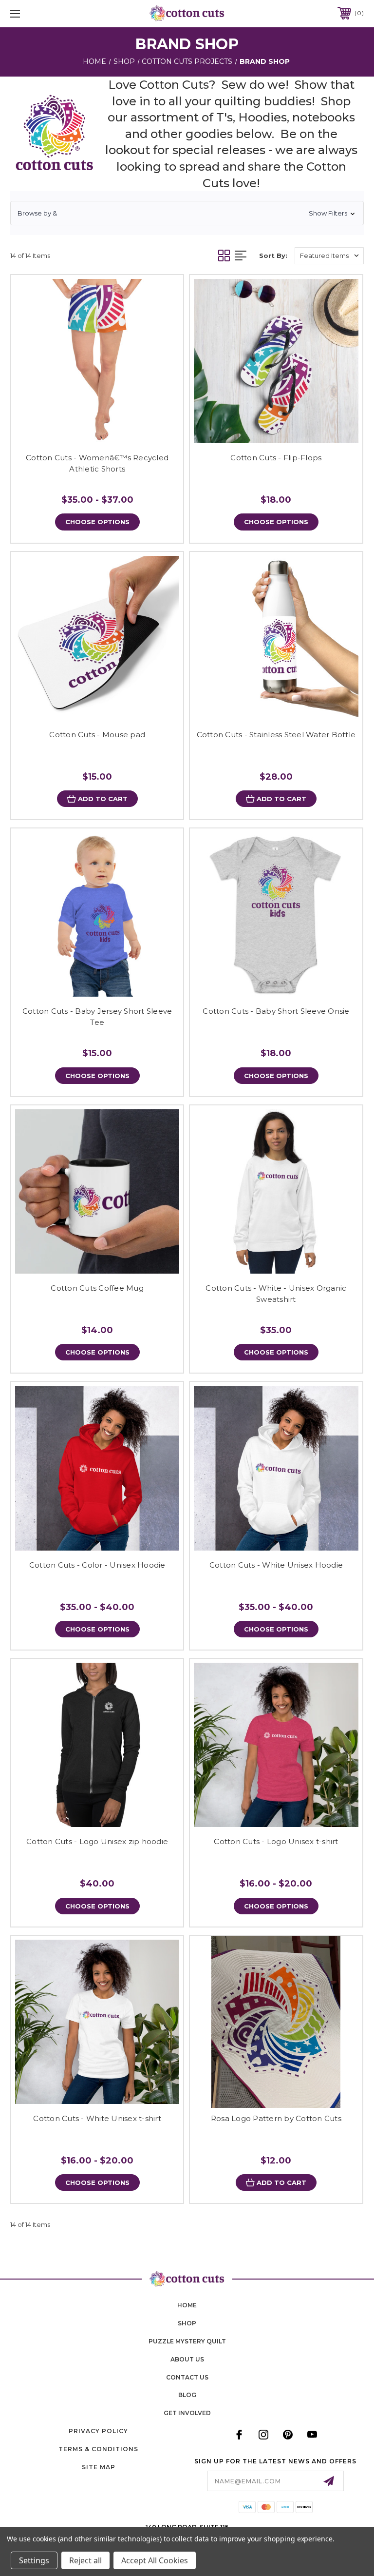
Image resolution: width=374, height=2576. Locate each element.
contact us (187, 2377)
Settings (34, 2560)
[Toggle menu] (46, 13)
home (187, 2305)
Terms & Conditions (98, 2449)
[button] (187, 213)
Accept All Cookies (155, 2560)
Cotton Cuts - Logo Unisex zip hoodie (97, 1841)
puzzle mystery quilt (187, 2341)
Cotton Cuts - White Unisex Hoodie (276, 1565)
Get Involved (187, 2413)
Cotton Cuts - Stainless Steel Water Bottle (276, 735)
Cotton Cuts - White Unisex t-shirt (97, 2118)
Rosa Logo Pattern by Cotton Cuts (276, 2118)
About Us (187, 2359)
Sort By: (273, 256)
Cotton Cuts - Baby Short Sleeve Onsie (276, 1011)
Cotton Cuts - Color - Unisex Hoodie (97, 1565)
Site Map (99, 2467)
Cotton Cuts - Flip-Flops (276, 458)
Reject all (85, 2560)
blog (187, 2395)
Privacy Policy (98, 2431)
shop (187, 2323)
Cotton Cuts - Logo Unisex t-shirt (276, 1841)
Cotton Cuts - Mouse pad (97, 735)
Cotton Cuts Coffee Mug (97, 1288)
